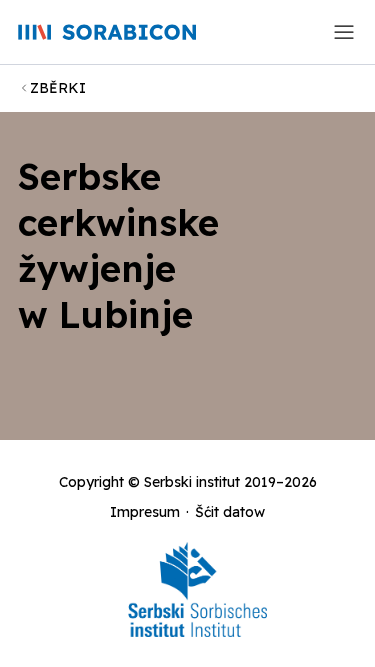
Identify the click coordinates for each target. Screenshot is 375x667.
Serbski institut (192, 482)
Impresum (145, 512)
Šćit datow (230, 512)
